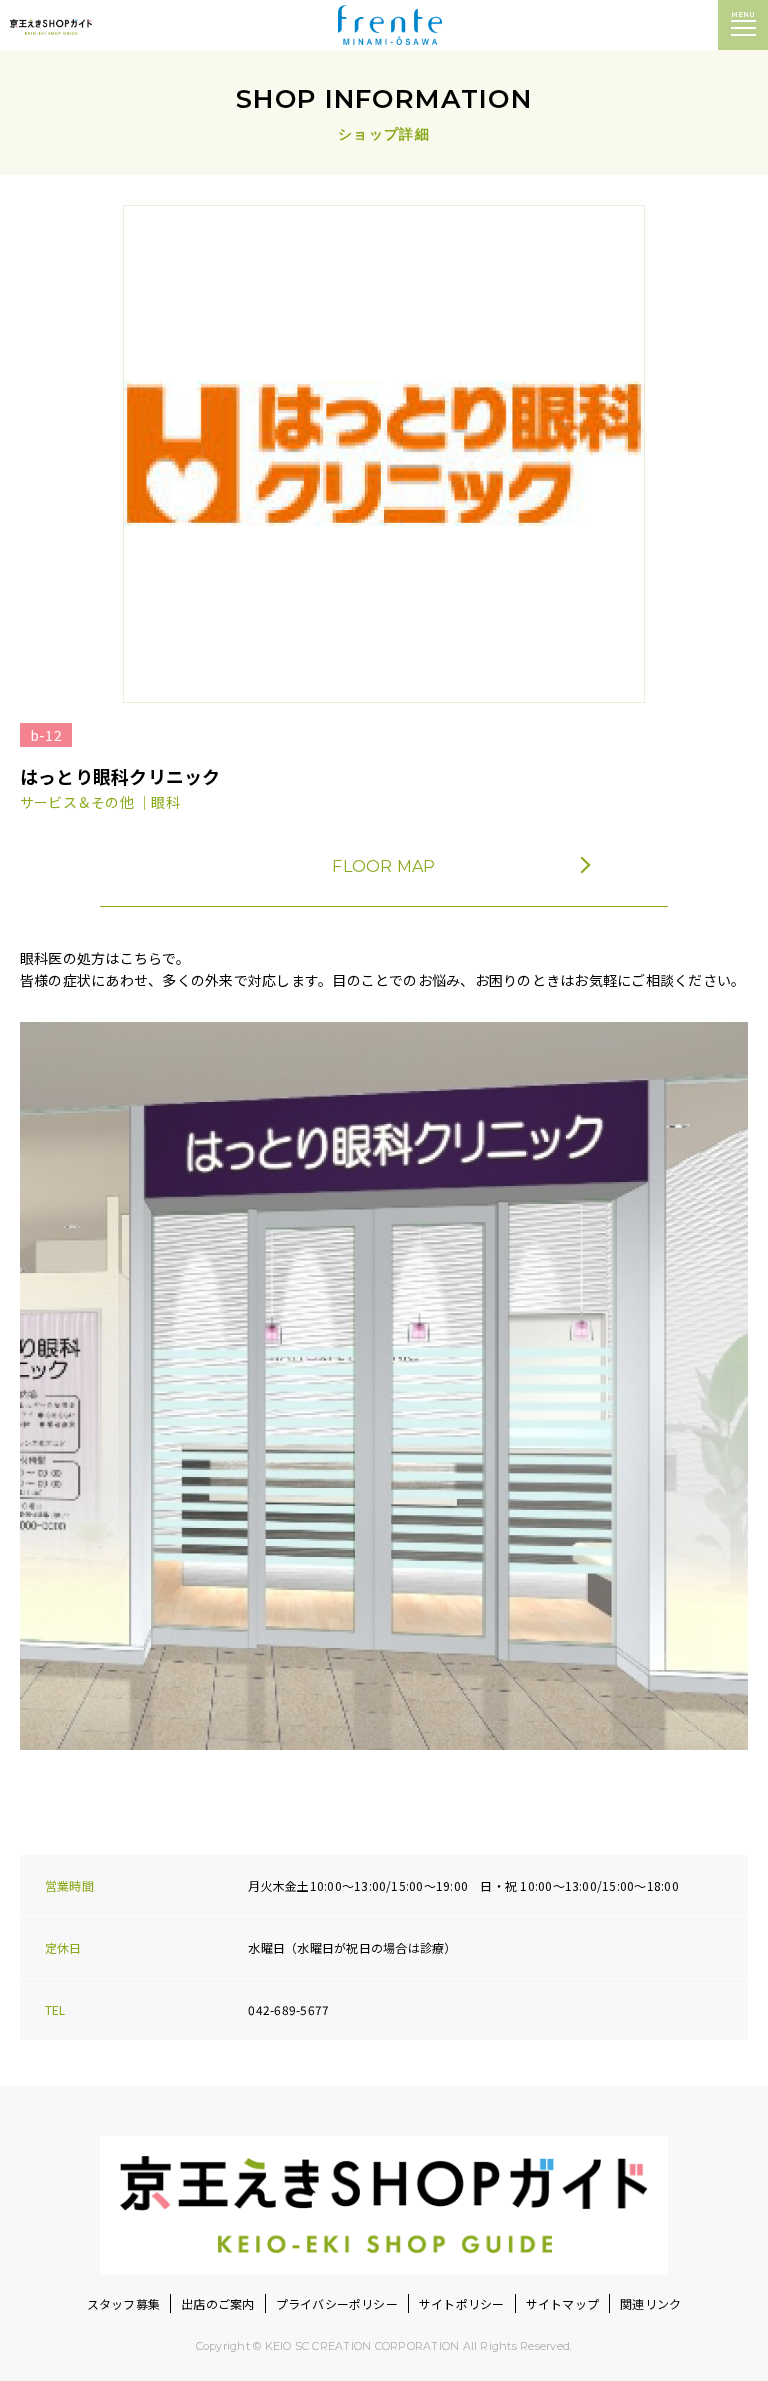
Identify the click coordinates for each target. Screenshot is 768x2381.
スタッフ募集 (123, 2303)
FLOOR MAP (383, 866)
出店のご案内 (217, 2303)
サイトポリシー (462, 2303)
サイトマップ (562, 2303)
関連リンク (650, 2303)
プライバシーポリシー (337, 2303)
